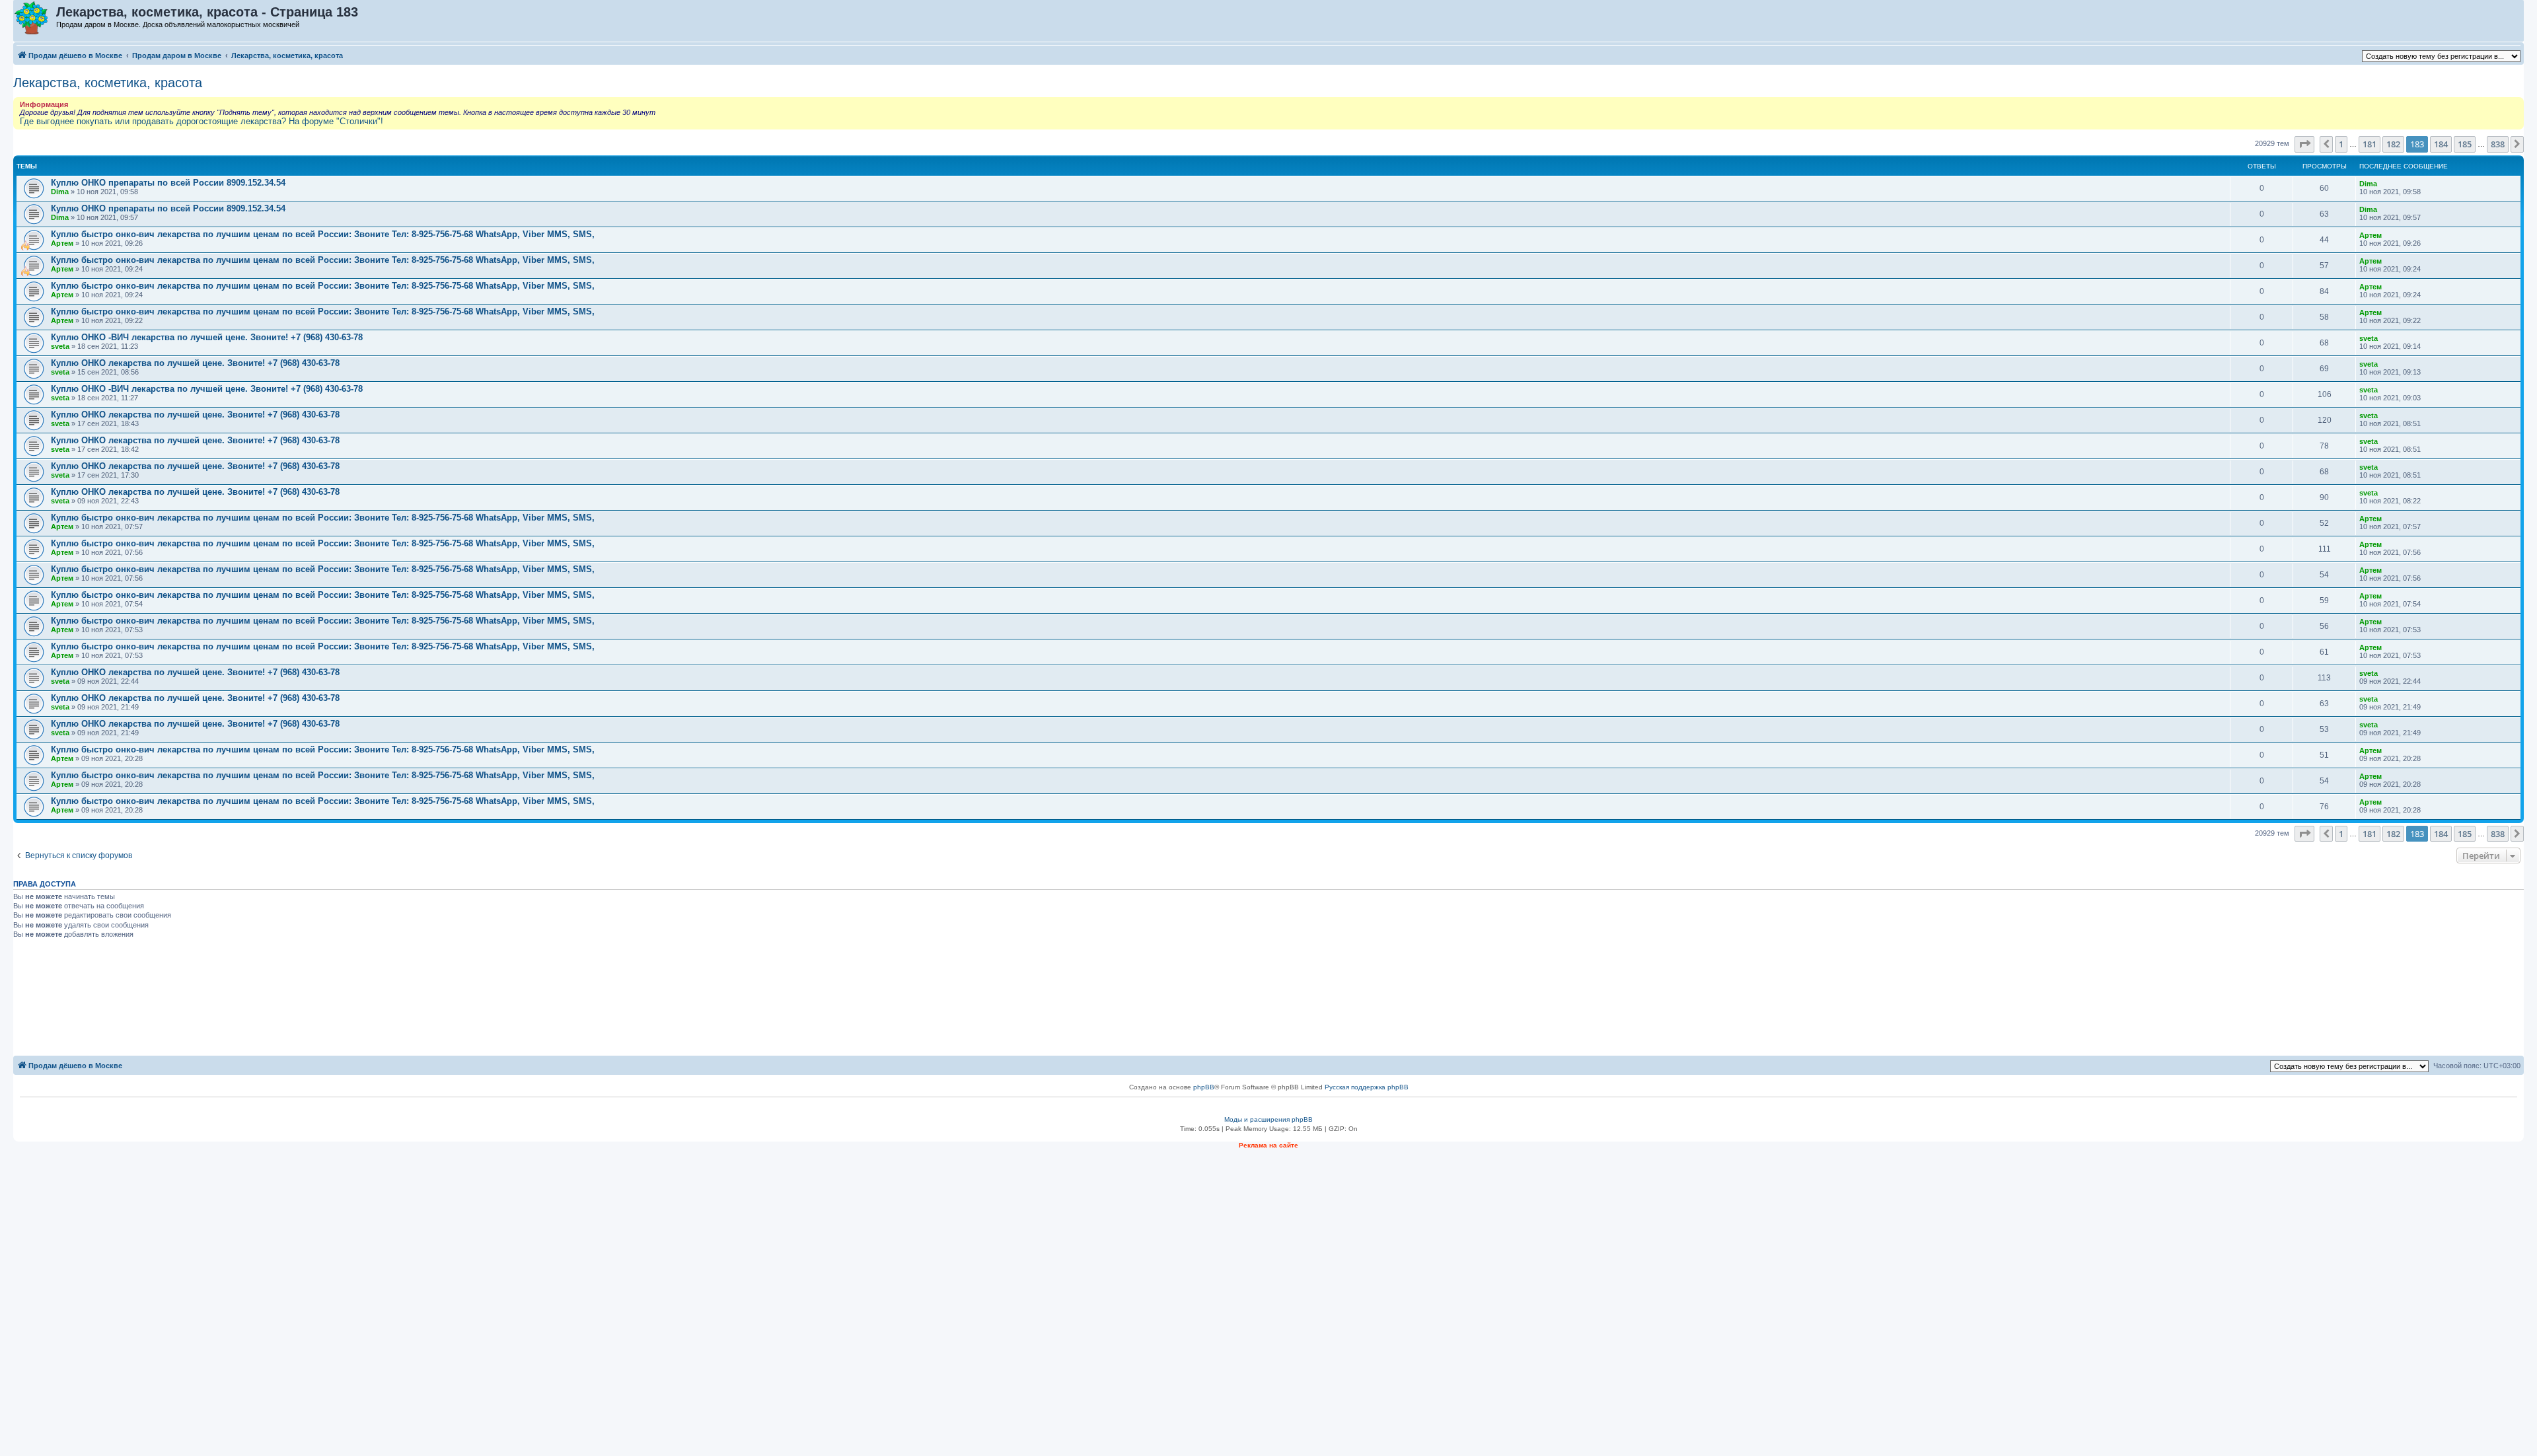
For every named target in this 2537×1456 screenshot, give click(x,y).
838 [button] (2498, 144)
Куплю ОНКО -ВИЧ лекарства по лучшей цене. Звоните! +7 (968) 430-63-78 (207, 337)
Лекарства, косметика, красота (108, 83)
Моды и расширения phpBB (1268, 1119)
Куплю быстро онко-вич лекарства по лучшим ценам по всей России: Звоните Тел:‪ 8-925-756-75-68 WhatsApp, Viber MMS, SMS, (323, 234)
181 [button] (2370, 144)
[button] (2304, 144)
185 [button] (2465, 144)
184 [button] (2441, 144)
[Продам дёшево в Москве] (35, 18)
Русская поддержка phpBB (1367, 1087)
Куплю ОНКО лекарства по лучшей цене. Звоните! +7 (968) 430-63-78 (195, 363)
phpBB (1204, 1087)
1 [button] (2341, 144)
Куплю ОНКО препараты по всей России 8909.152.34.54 (168, 183)
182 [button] (2393, 144)
